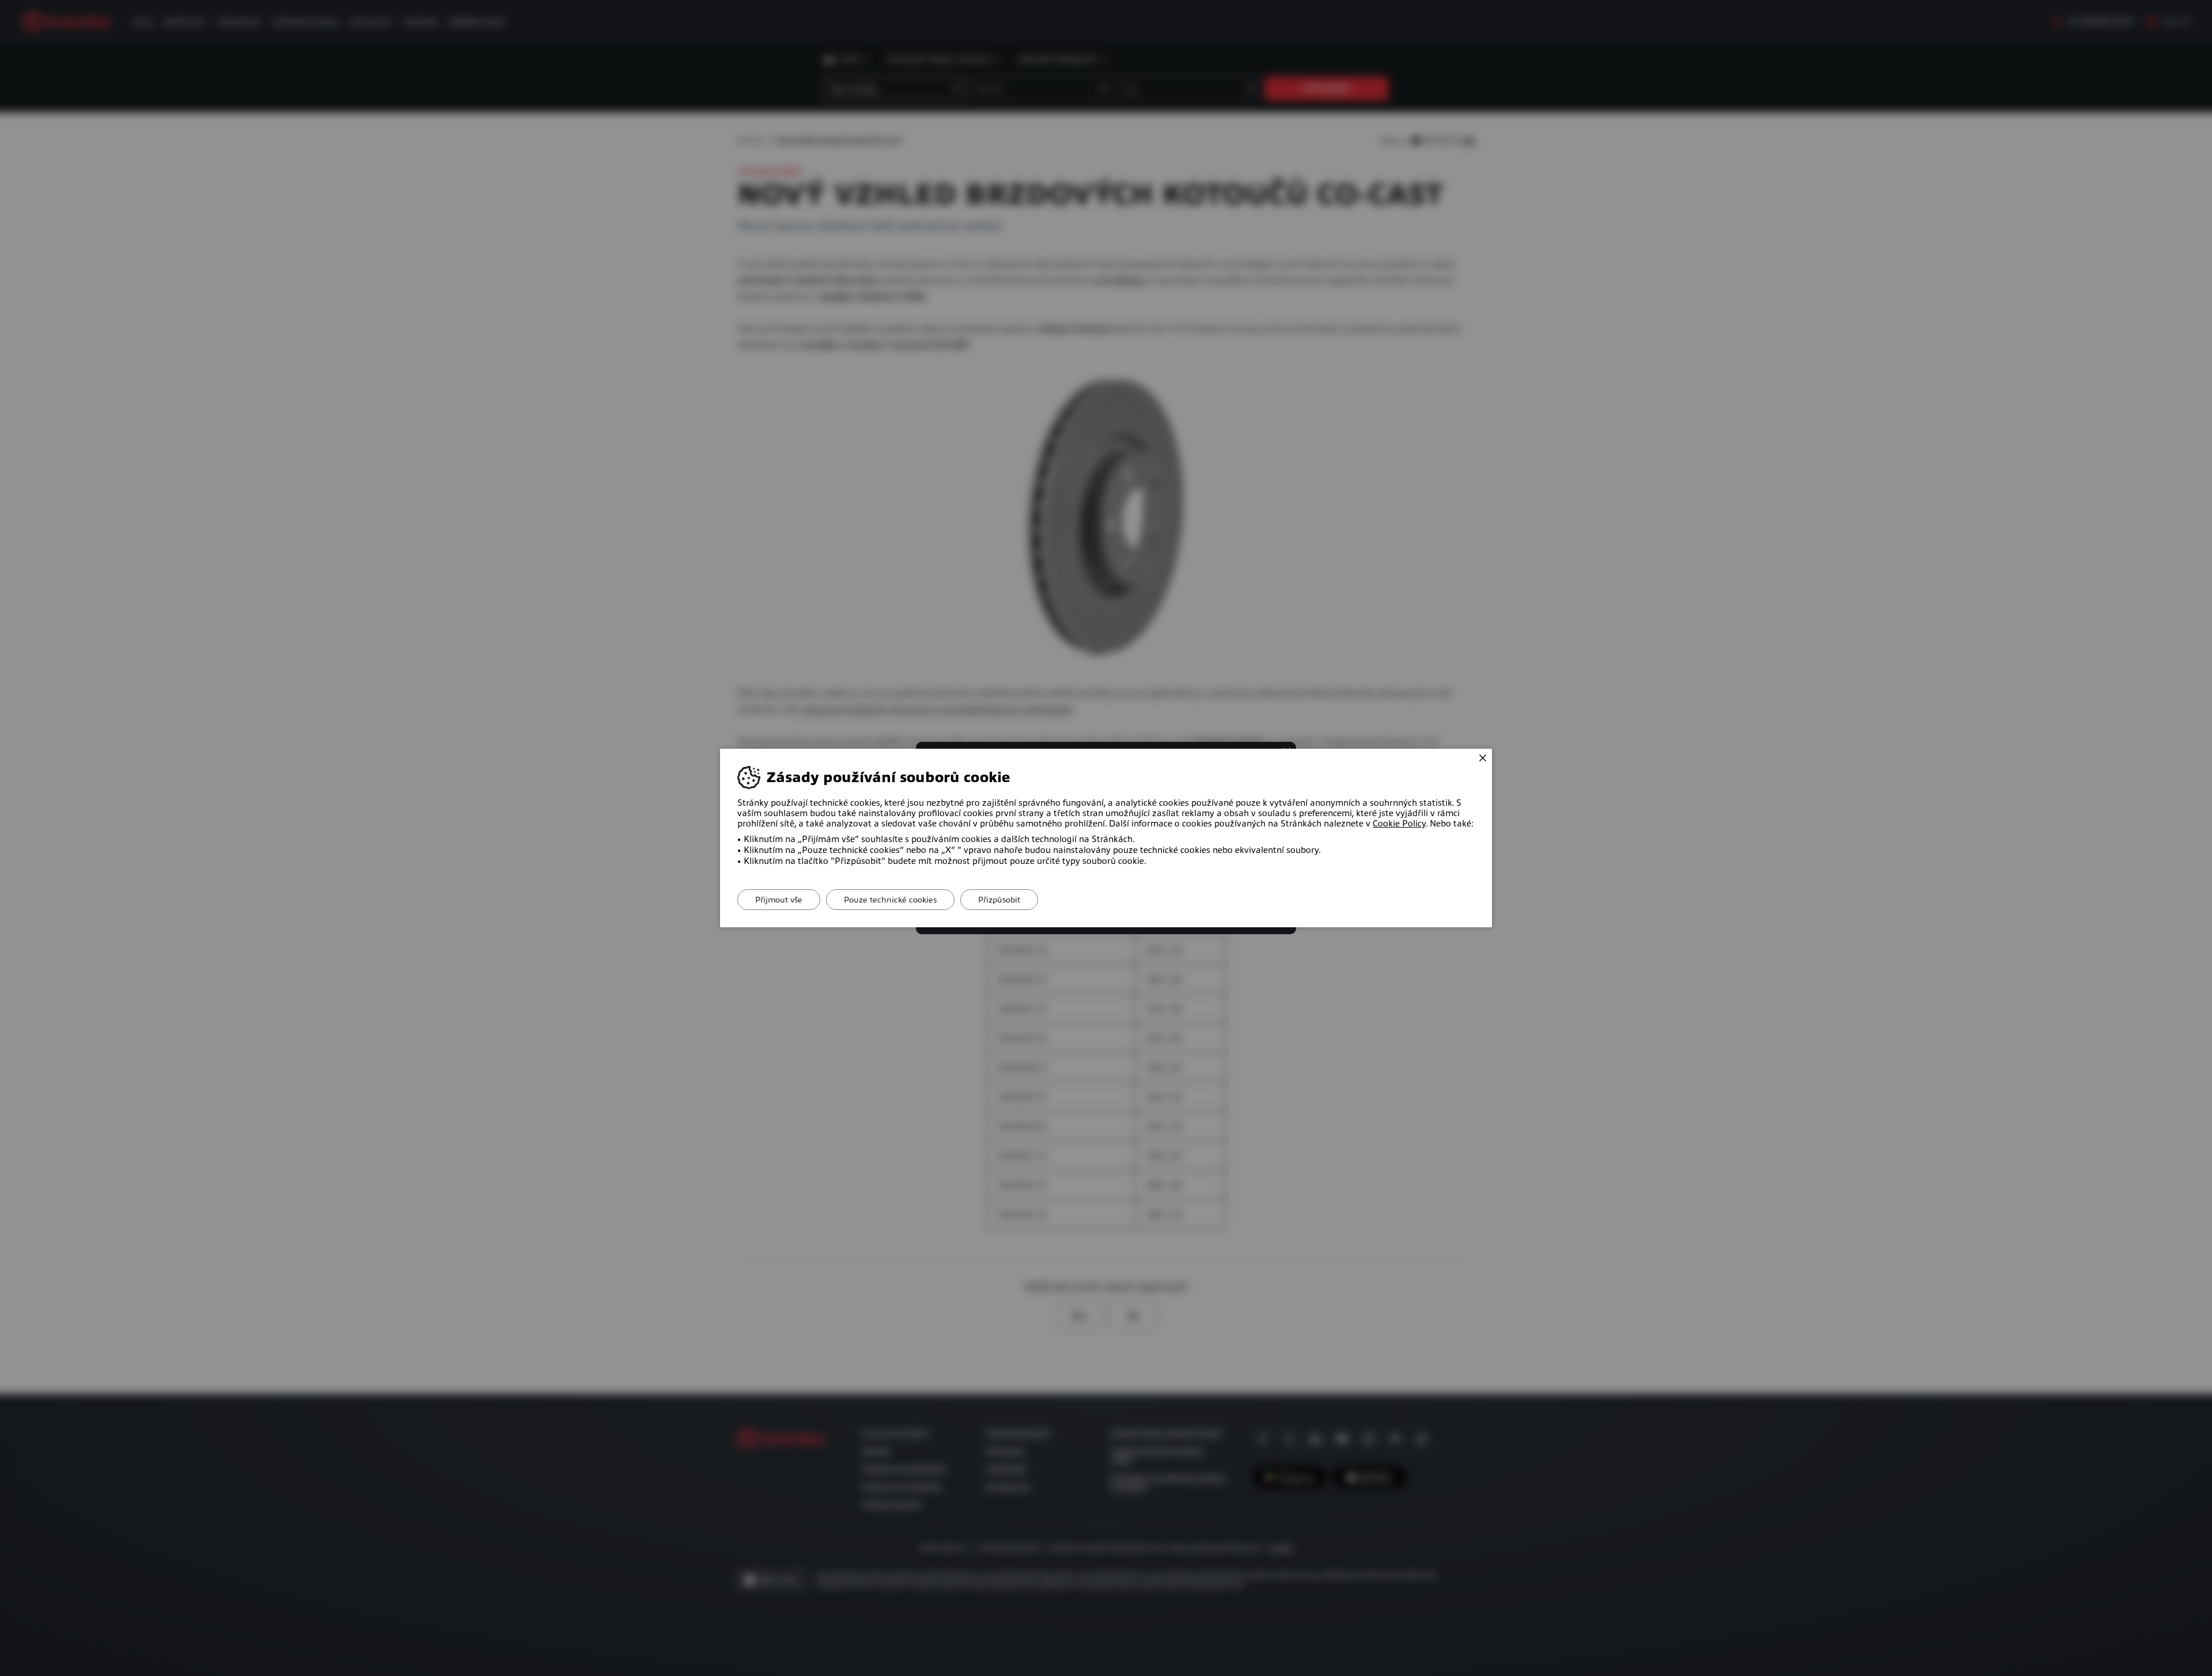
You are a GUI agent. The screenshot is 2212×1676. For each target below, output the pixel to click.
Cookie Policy (1399, 824)
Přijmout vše (779, 900)
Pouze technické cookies (890, 900)
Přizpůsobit (999, 900)
